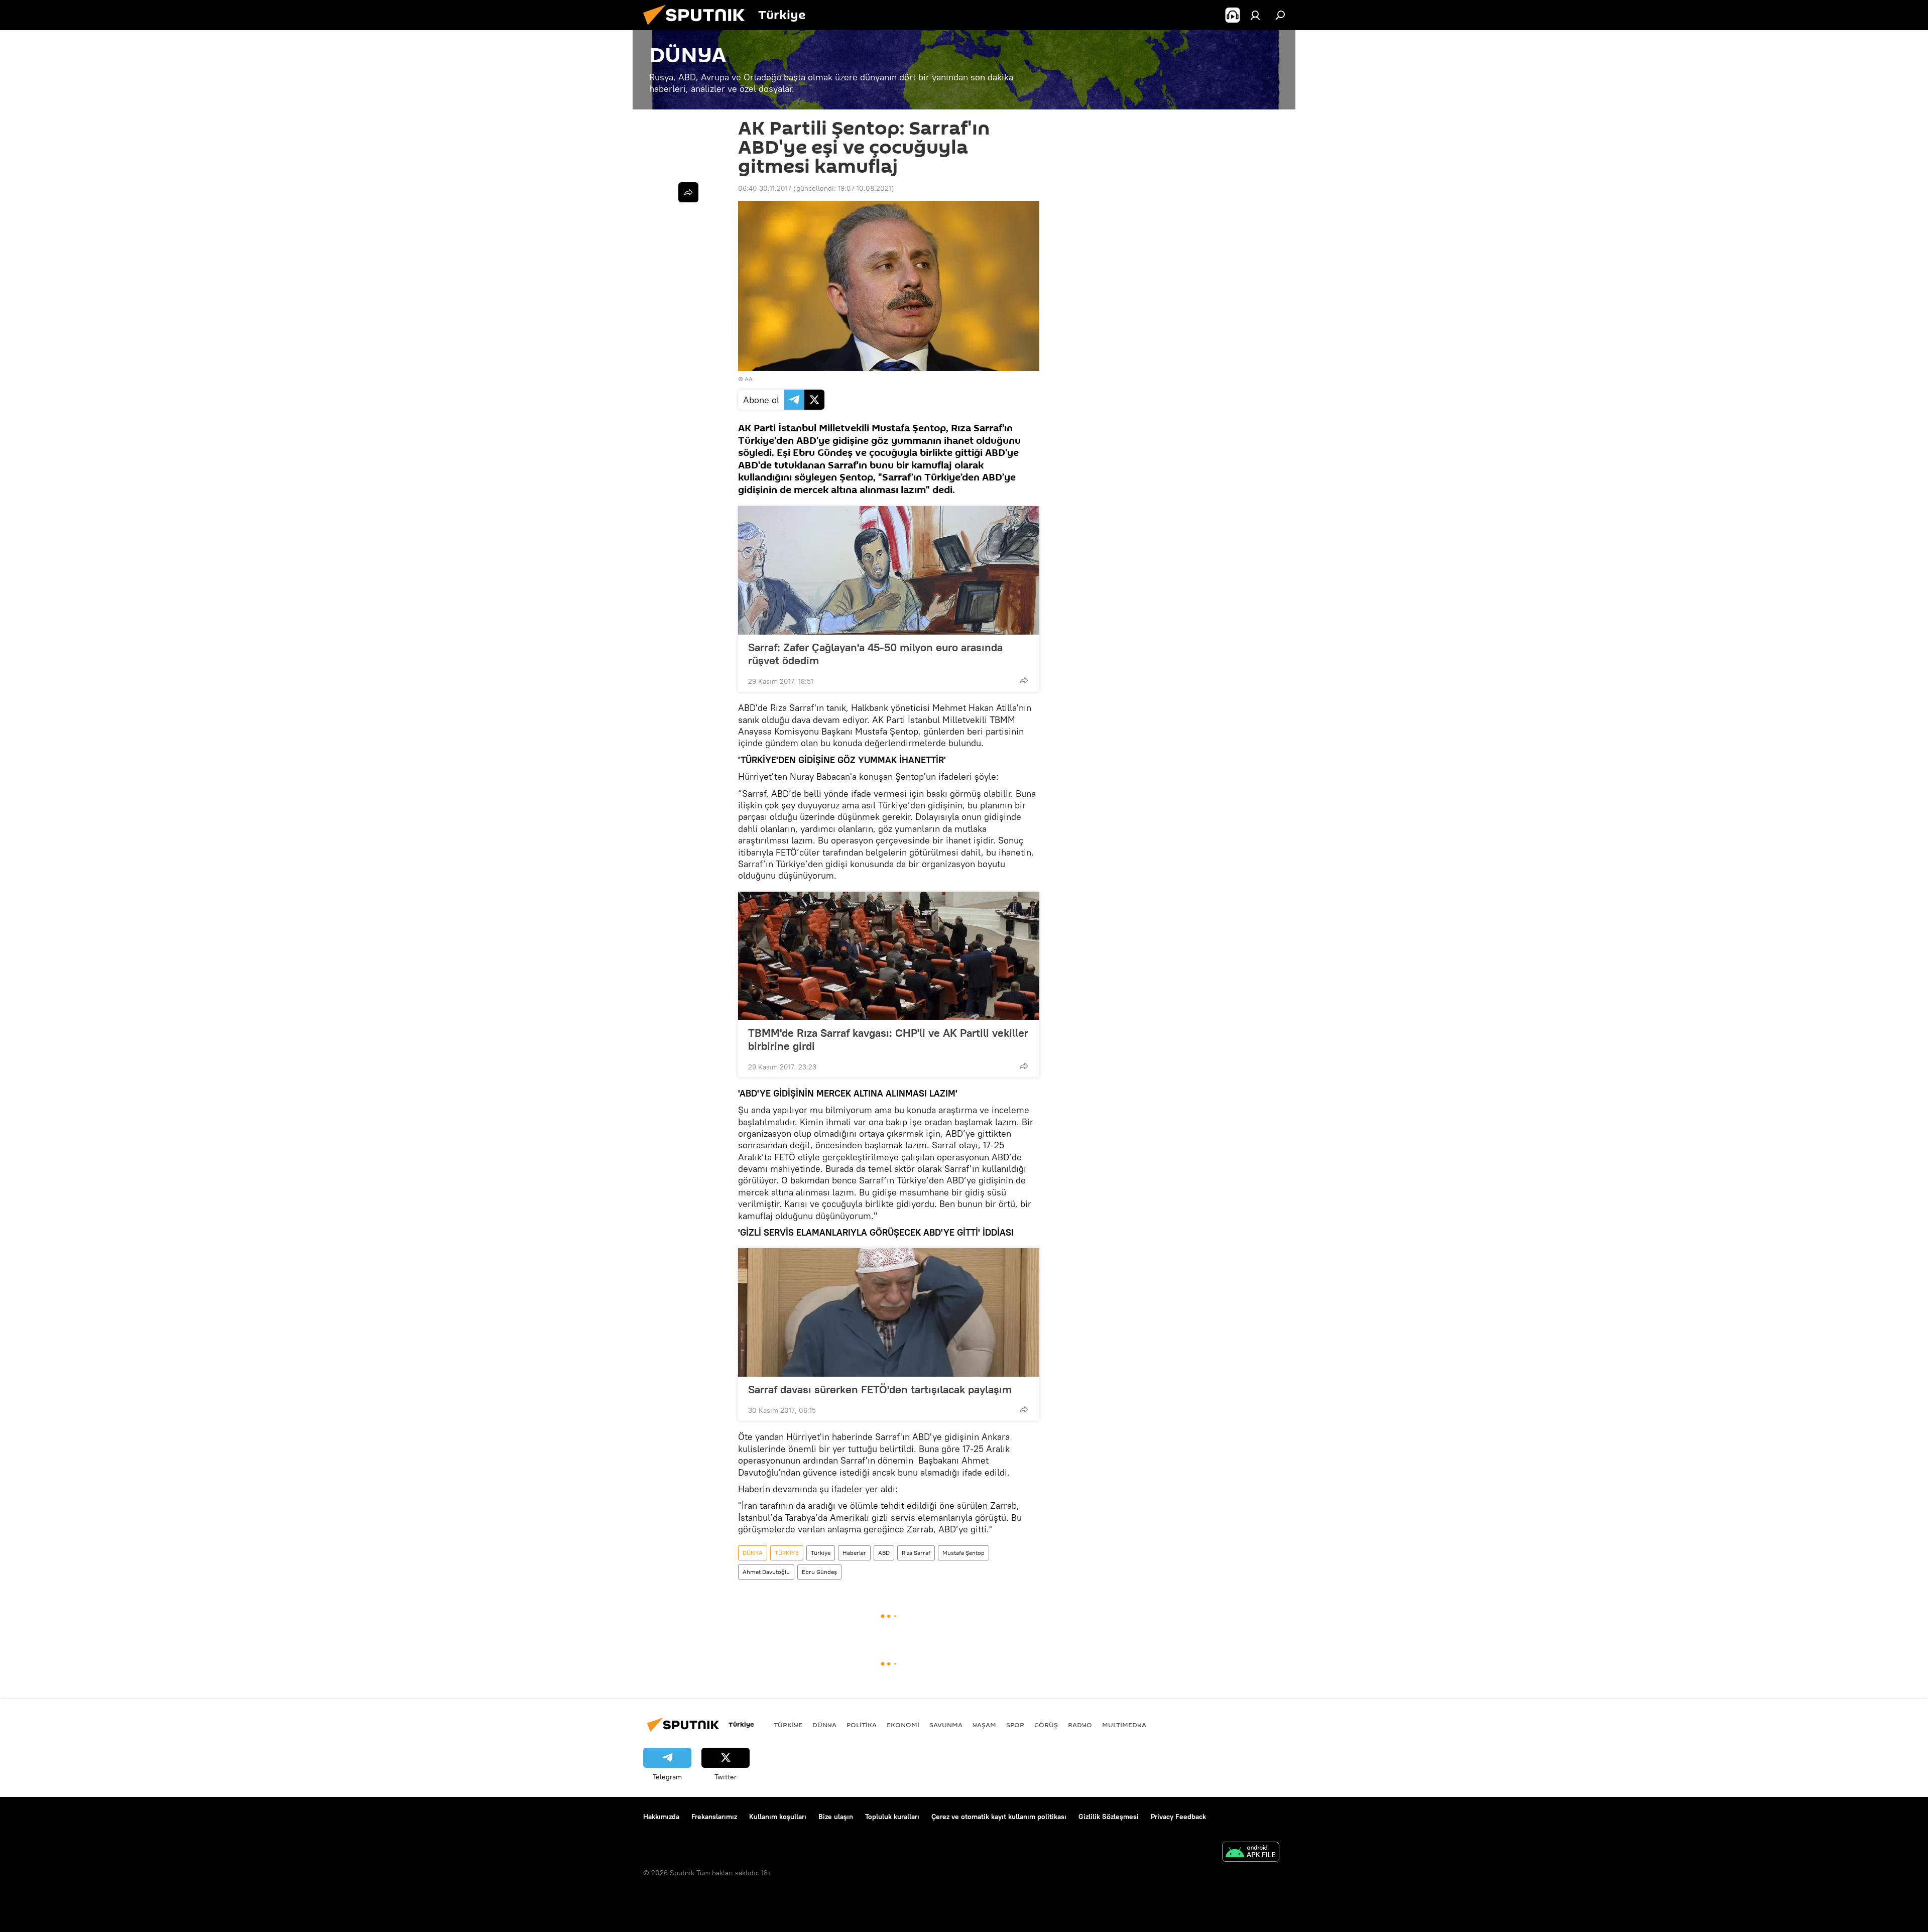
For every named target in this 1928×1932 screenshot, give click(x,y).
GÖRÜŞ (1046, 1725)
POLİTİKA (862, 1725)
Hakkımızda (661, 1817)
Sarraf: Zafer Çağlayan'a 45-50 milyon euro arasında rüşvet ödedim (875, 654)
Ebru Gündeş (819, 1572)
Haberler (854, 1553)
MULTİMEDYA (1124, 1725)
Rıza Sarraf (916, 1553)
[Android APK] (1251, 1853)
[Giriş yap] (1255, 15)
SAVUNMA (946, 1725)
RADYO (1080, 1725)
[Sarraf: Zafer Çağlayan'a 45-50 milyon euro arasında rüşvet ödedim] (889, 570)
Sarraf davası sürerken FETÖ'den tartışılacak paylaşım (880, 1389)
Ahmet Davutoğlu (766, 1572)
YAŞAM (984, 1725)
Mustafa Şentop (963, 1553)
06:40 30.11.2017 (765, 188)
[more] (1024, 680)
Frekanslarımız (714, 1817)
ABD (884, 1553)
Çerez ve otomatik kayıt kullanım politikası (999, 1817)
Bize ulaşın (836, 1817)
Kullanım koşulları (778, 1817)
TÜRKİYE (787, 1553)
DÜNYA (753, 1553)
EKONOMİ (903, 1725)
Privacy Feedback (1178, 1817)
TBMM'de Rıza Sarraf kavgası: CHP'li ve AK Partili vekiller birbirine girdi (888, 1039)
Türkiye (821, 1553)
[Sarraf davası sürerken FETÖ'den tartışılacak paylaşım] (889, 1312)
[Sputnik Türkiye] (698, 28)
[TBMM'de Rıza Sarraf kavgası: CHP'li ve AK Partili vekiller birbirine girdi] (889, 956)
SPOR (1015, 1725)
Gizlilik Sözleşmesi (1109, 1817)
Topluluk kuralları (892, 1817)
